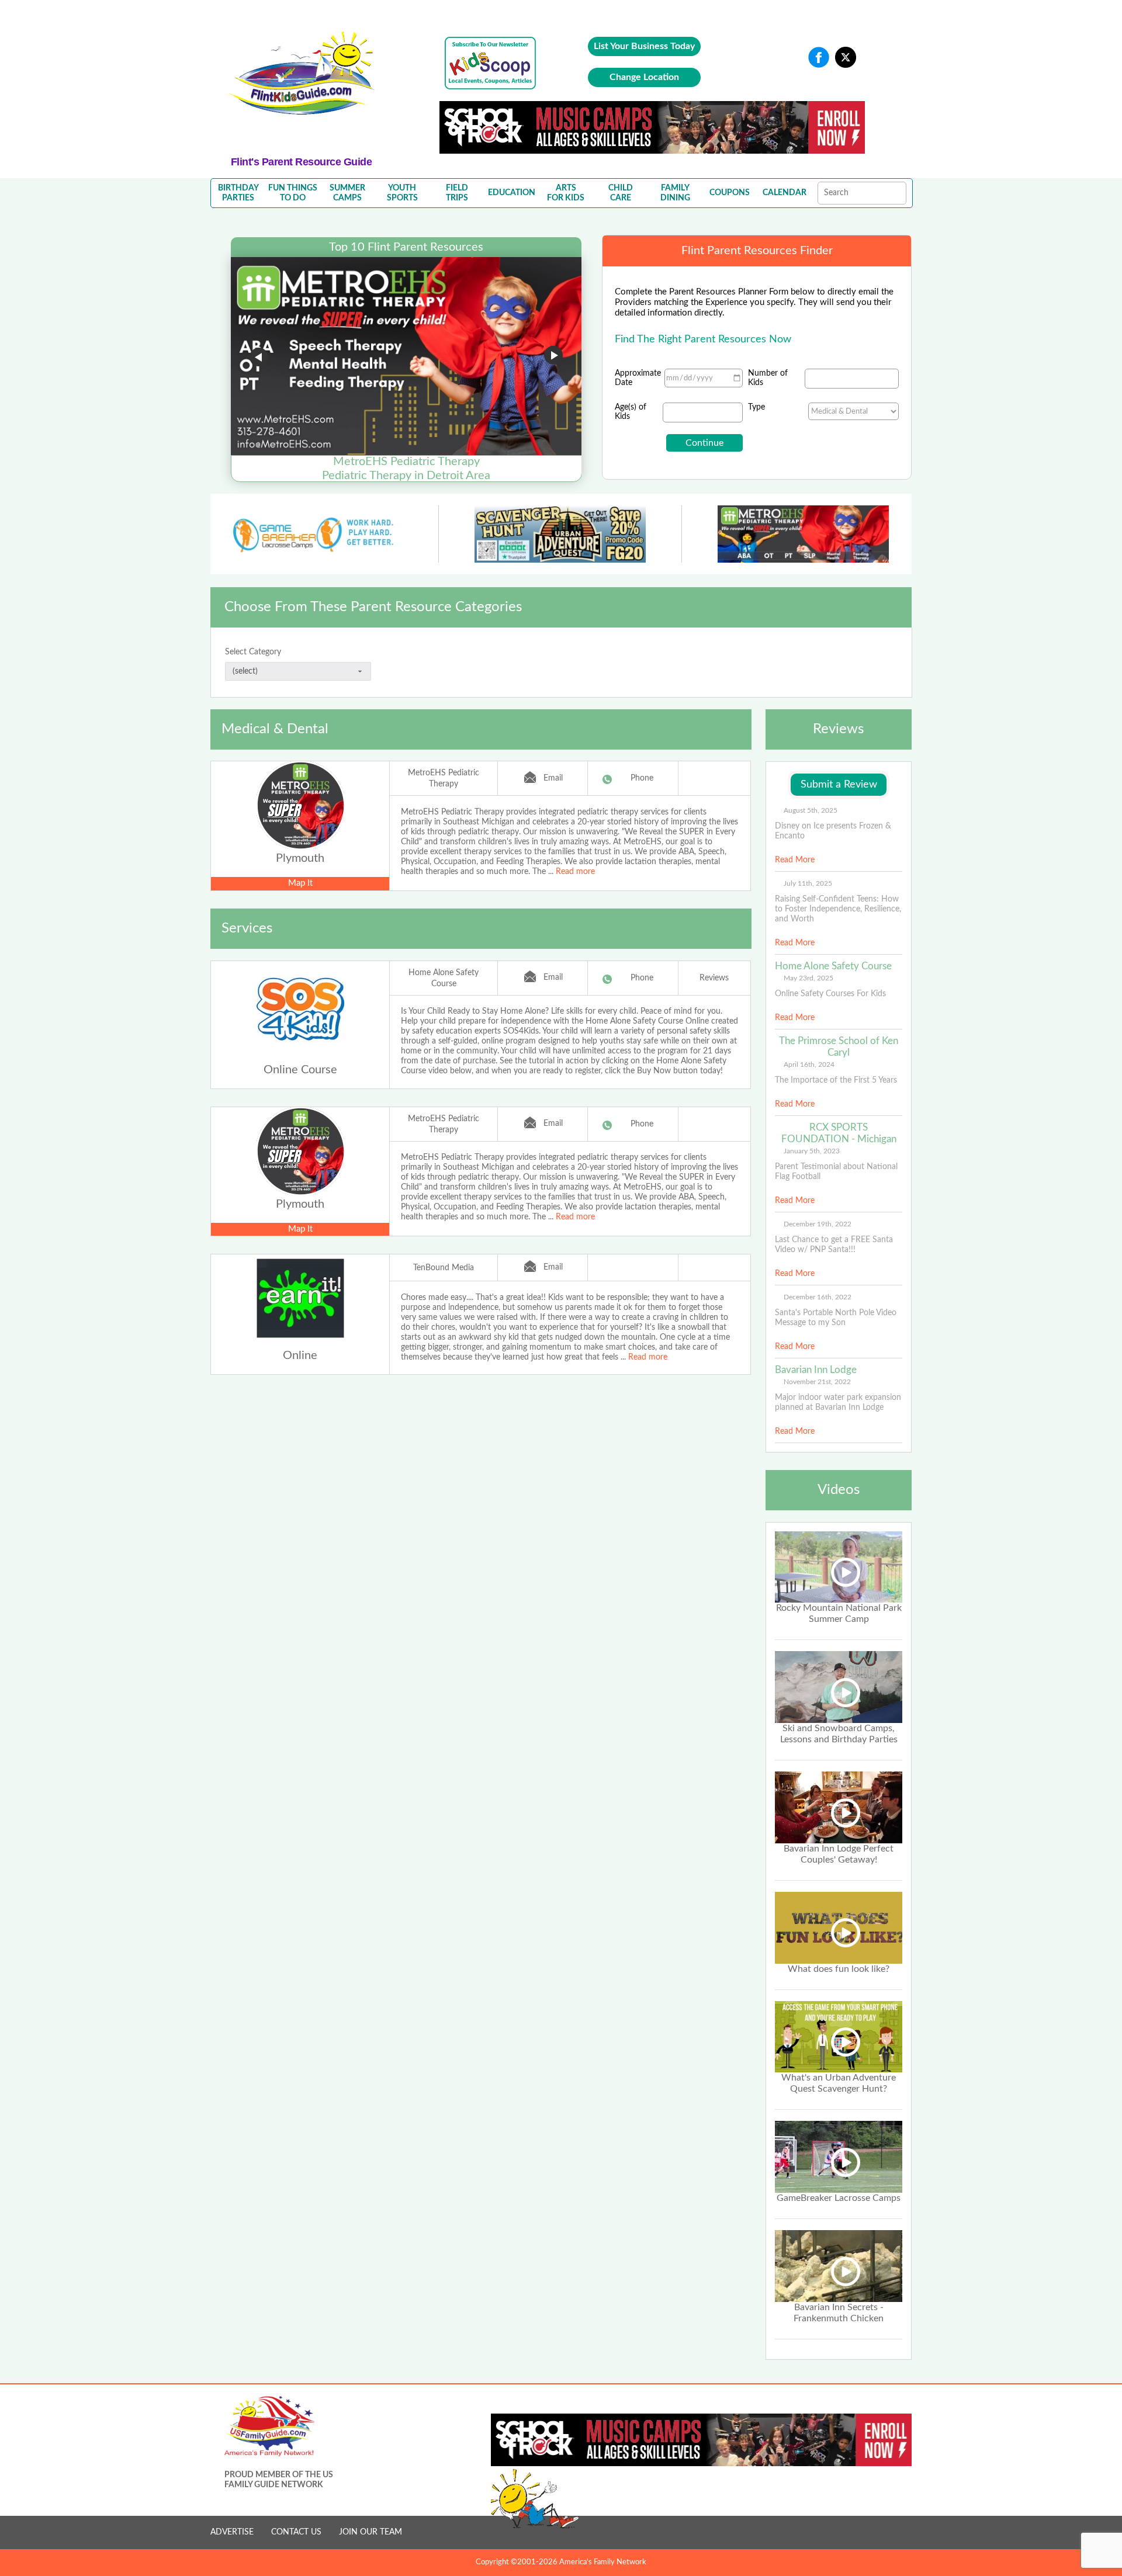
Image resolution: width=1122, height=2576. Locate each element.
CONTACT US (296, 2532)
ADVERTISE (232, 2532)
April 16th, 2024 (809, 1065)
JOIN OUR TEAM (370, 2532)
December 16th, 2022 (818, 1297)
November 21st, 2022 (817, 1382)
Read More (795, 860)
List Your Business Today (644, 46)
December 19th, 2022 (818, 1224)
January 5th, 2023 (812, 1151)
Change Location (644, 77)
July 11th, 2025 (808, 883)
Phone (642, 778)
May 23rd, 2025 (808, 978)
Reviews (714, 978)
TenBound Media (444, 1268)
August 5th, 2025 (811, 810)
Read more (575, 872)
